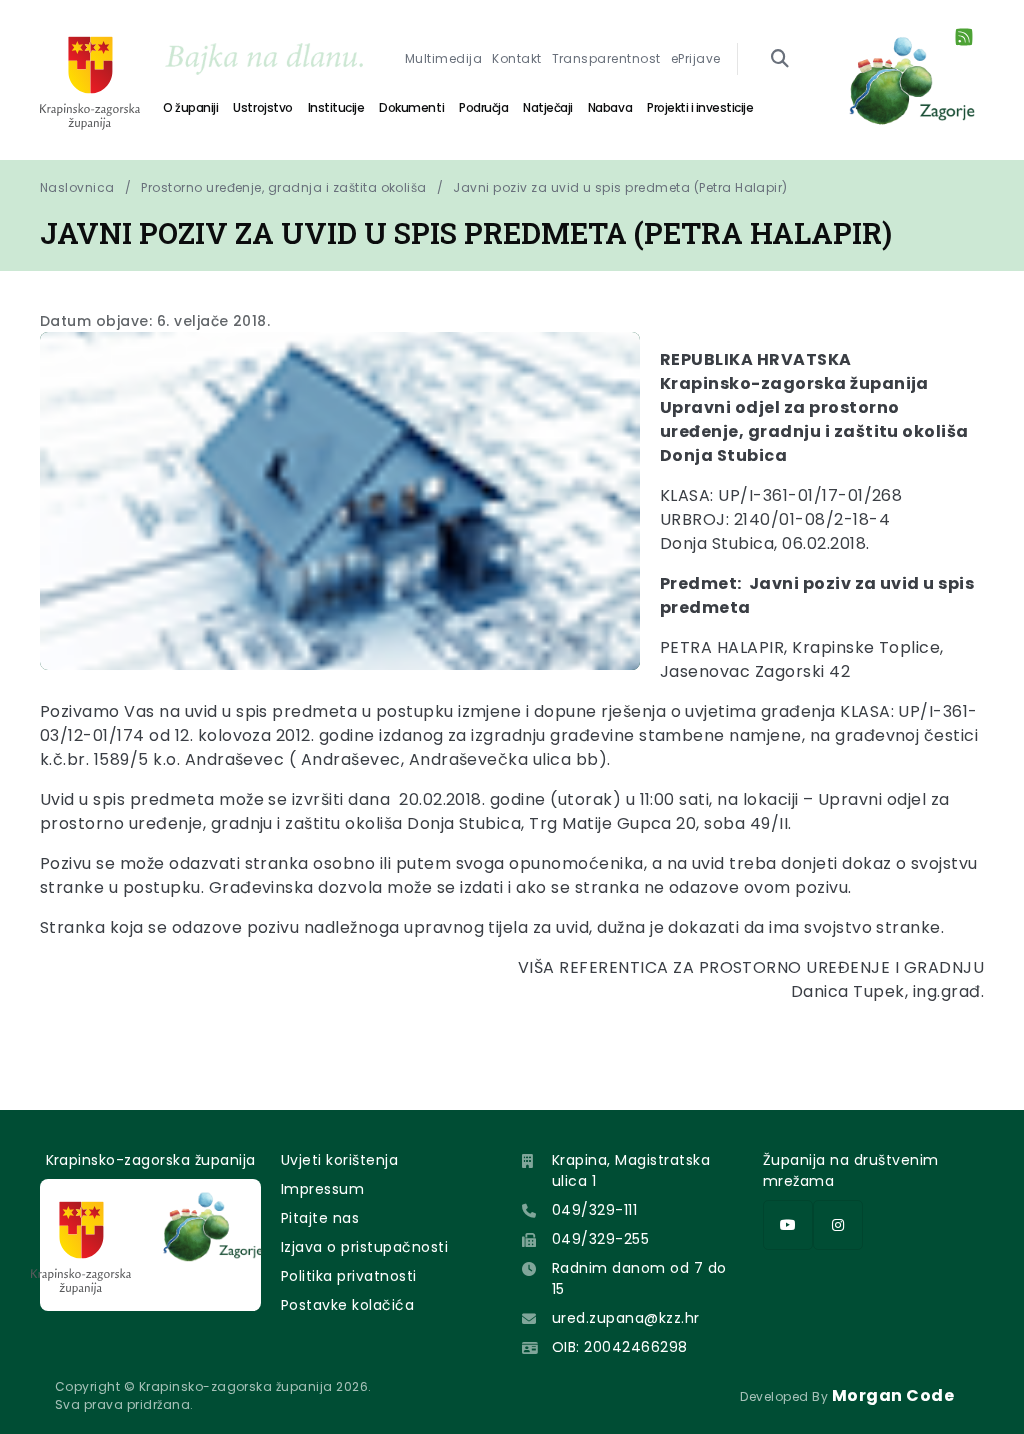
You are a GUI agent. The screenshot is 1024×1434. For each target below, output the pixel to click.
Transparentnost (606, 58)
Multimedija (443, 58)
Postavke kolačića (347, 1305)
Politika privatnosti (349, 1276)
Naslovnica (77, 187)
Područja (483, 107)
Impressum (322, 1189)
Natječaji (548, 107)
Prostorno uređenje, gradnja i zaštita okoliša (284, 187)
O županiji (190, 107)
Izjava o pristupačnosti (364, 1247)
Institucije (336, 107)
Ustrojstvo (262, 107)
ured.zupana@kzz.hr (626, 1318)
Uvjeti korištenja (339, 1160)
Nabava (610, 107)
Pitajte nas (320, 1218)
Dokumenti (411, 107)
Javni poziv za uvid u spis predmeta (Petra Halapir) (620, 187)
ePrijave (696, 58)
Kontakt (516, 58)
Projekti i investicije (700, 107)
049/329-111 (594, 1210)
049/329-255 (600, 1239)
